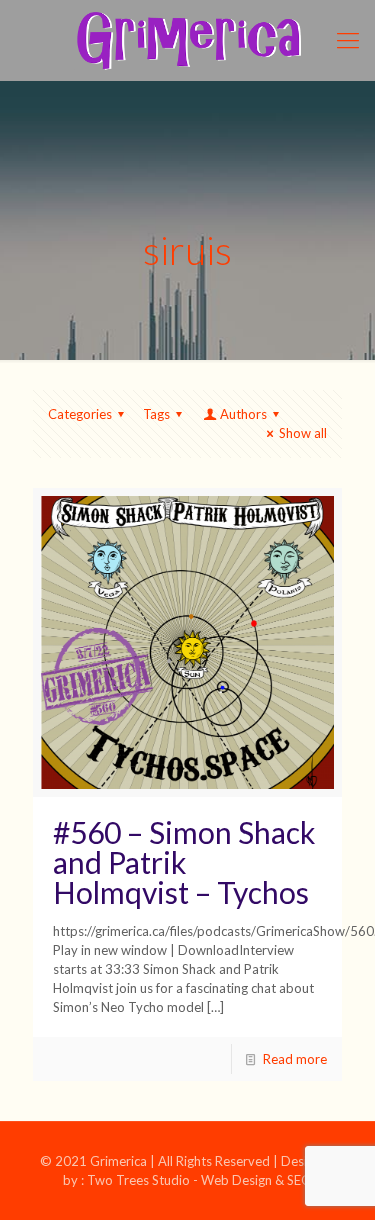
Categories (80, 414)
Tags (156, 414)
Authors (243, 414)
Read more (295, 1059)
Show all (303, 433)
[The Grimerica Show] (187, 40)
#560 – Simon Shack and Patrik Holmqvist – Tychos (184, 862)
